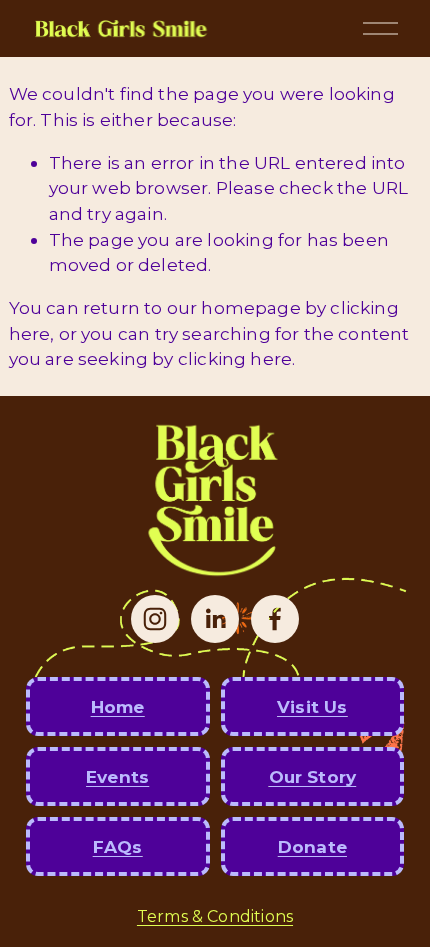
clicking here (235, 358)
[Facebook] (275, 619)
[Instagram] (155, 619)
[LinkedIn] (215, 619)
